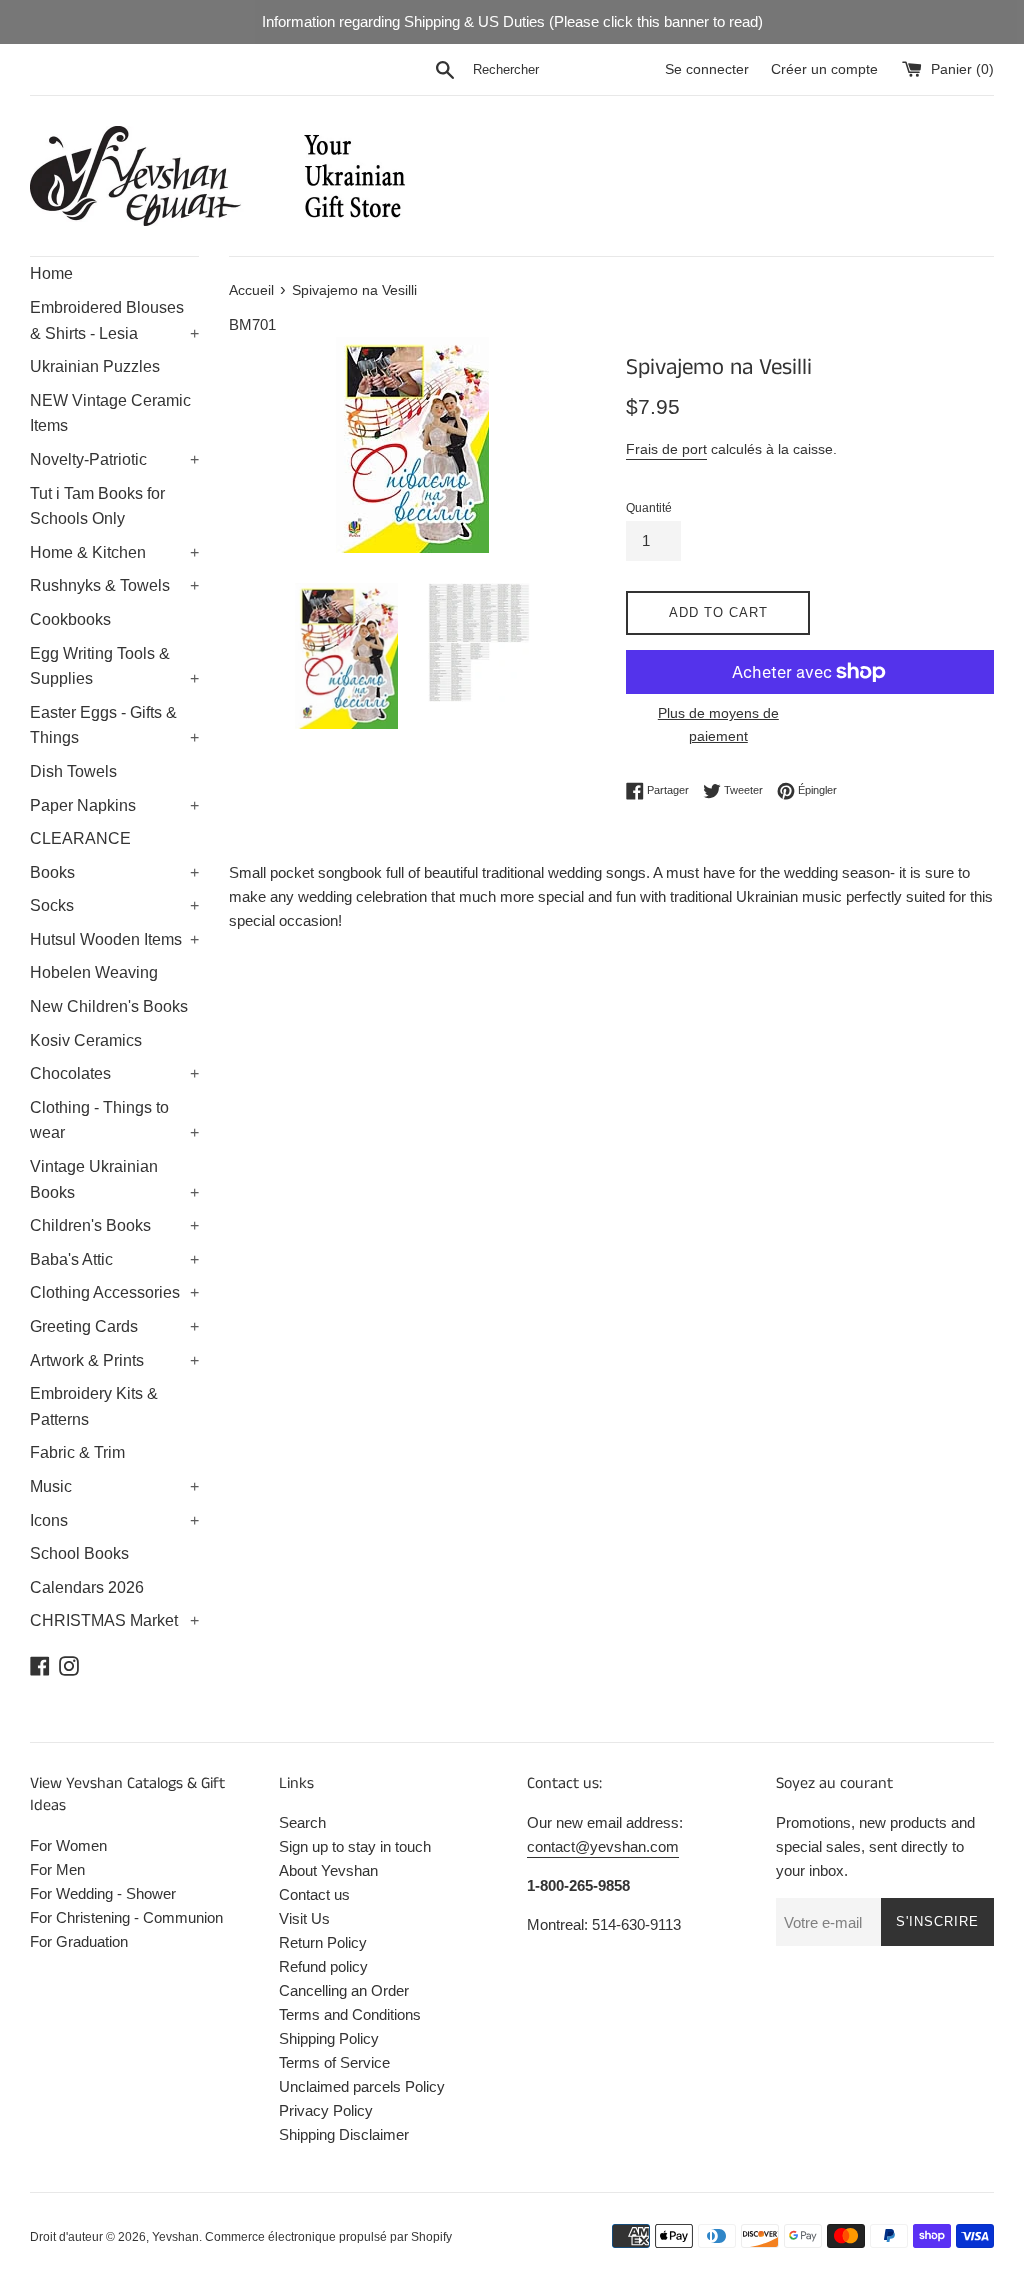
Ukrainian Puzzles (95, 366)
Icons (114, 1520)
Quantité (649, 508)
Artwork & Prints (114, 1360)
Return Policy (323, 1942)
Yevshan (175, 2237)
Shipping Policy (329, 2038)
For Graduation (79, 1941)
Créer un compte (824, 69)
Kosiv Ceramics (86, 1040)
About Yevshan (328, 1870)
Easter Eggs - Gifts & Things (114, 725)
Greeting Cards (114, 1326)
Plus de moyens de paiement (718, 724)
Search (302, 1822)
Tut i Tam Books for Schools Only (97, 506)
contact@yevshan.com (603, 1846)
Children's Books (114, 1225)
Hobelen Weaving (94, 972)
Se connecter (707, 69)
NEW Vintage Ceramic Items (110, 413)
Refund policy (323, 1966)
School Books (79, 1553)
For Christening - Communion (126, 1917)
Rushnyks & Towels (114, 585)
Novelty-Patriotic (114, 459)
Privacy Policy (326, 2110)
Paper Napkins (114, 805)
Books (114, 872)
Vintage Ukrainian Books (114, 1179)
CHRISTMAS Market (114, 1620)
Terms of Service (334, 2062)
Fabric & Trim (77, 1452)
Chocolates (114, 1073)
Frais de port (666, 449)
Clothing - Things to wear (114, 1120)
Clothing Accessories (114, 1292)
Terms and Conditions (350, 2014)
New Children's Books (109, 1006)
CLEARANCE (80, 838)
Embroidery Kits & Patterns (94, 1406)
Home (51, 273)
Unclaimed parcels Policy (362, 2086)
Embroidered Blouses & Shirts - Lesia (114, 320)
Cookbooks (70, 619)
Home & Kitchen (114, 552)
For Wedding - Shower (103, 1893)
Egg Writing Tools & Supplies (114, 666)
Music (114, 1486)
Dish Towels (73, 771)
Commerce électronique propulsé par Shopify (328, 2237)
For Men (57, 1869)
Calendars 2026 (87, 1587)
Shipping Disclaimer (344, 2134)
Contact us (314, 1894)
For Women (68, 1845)
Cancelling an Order (344, 1990)
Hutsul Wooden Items (114, 939)
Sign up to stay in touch (355, 1846)
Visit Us (304, 1918)
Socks (114, 905)
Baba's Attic (114, 1259)
